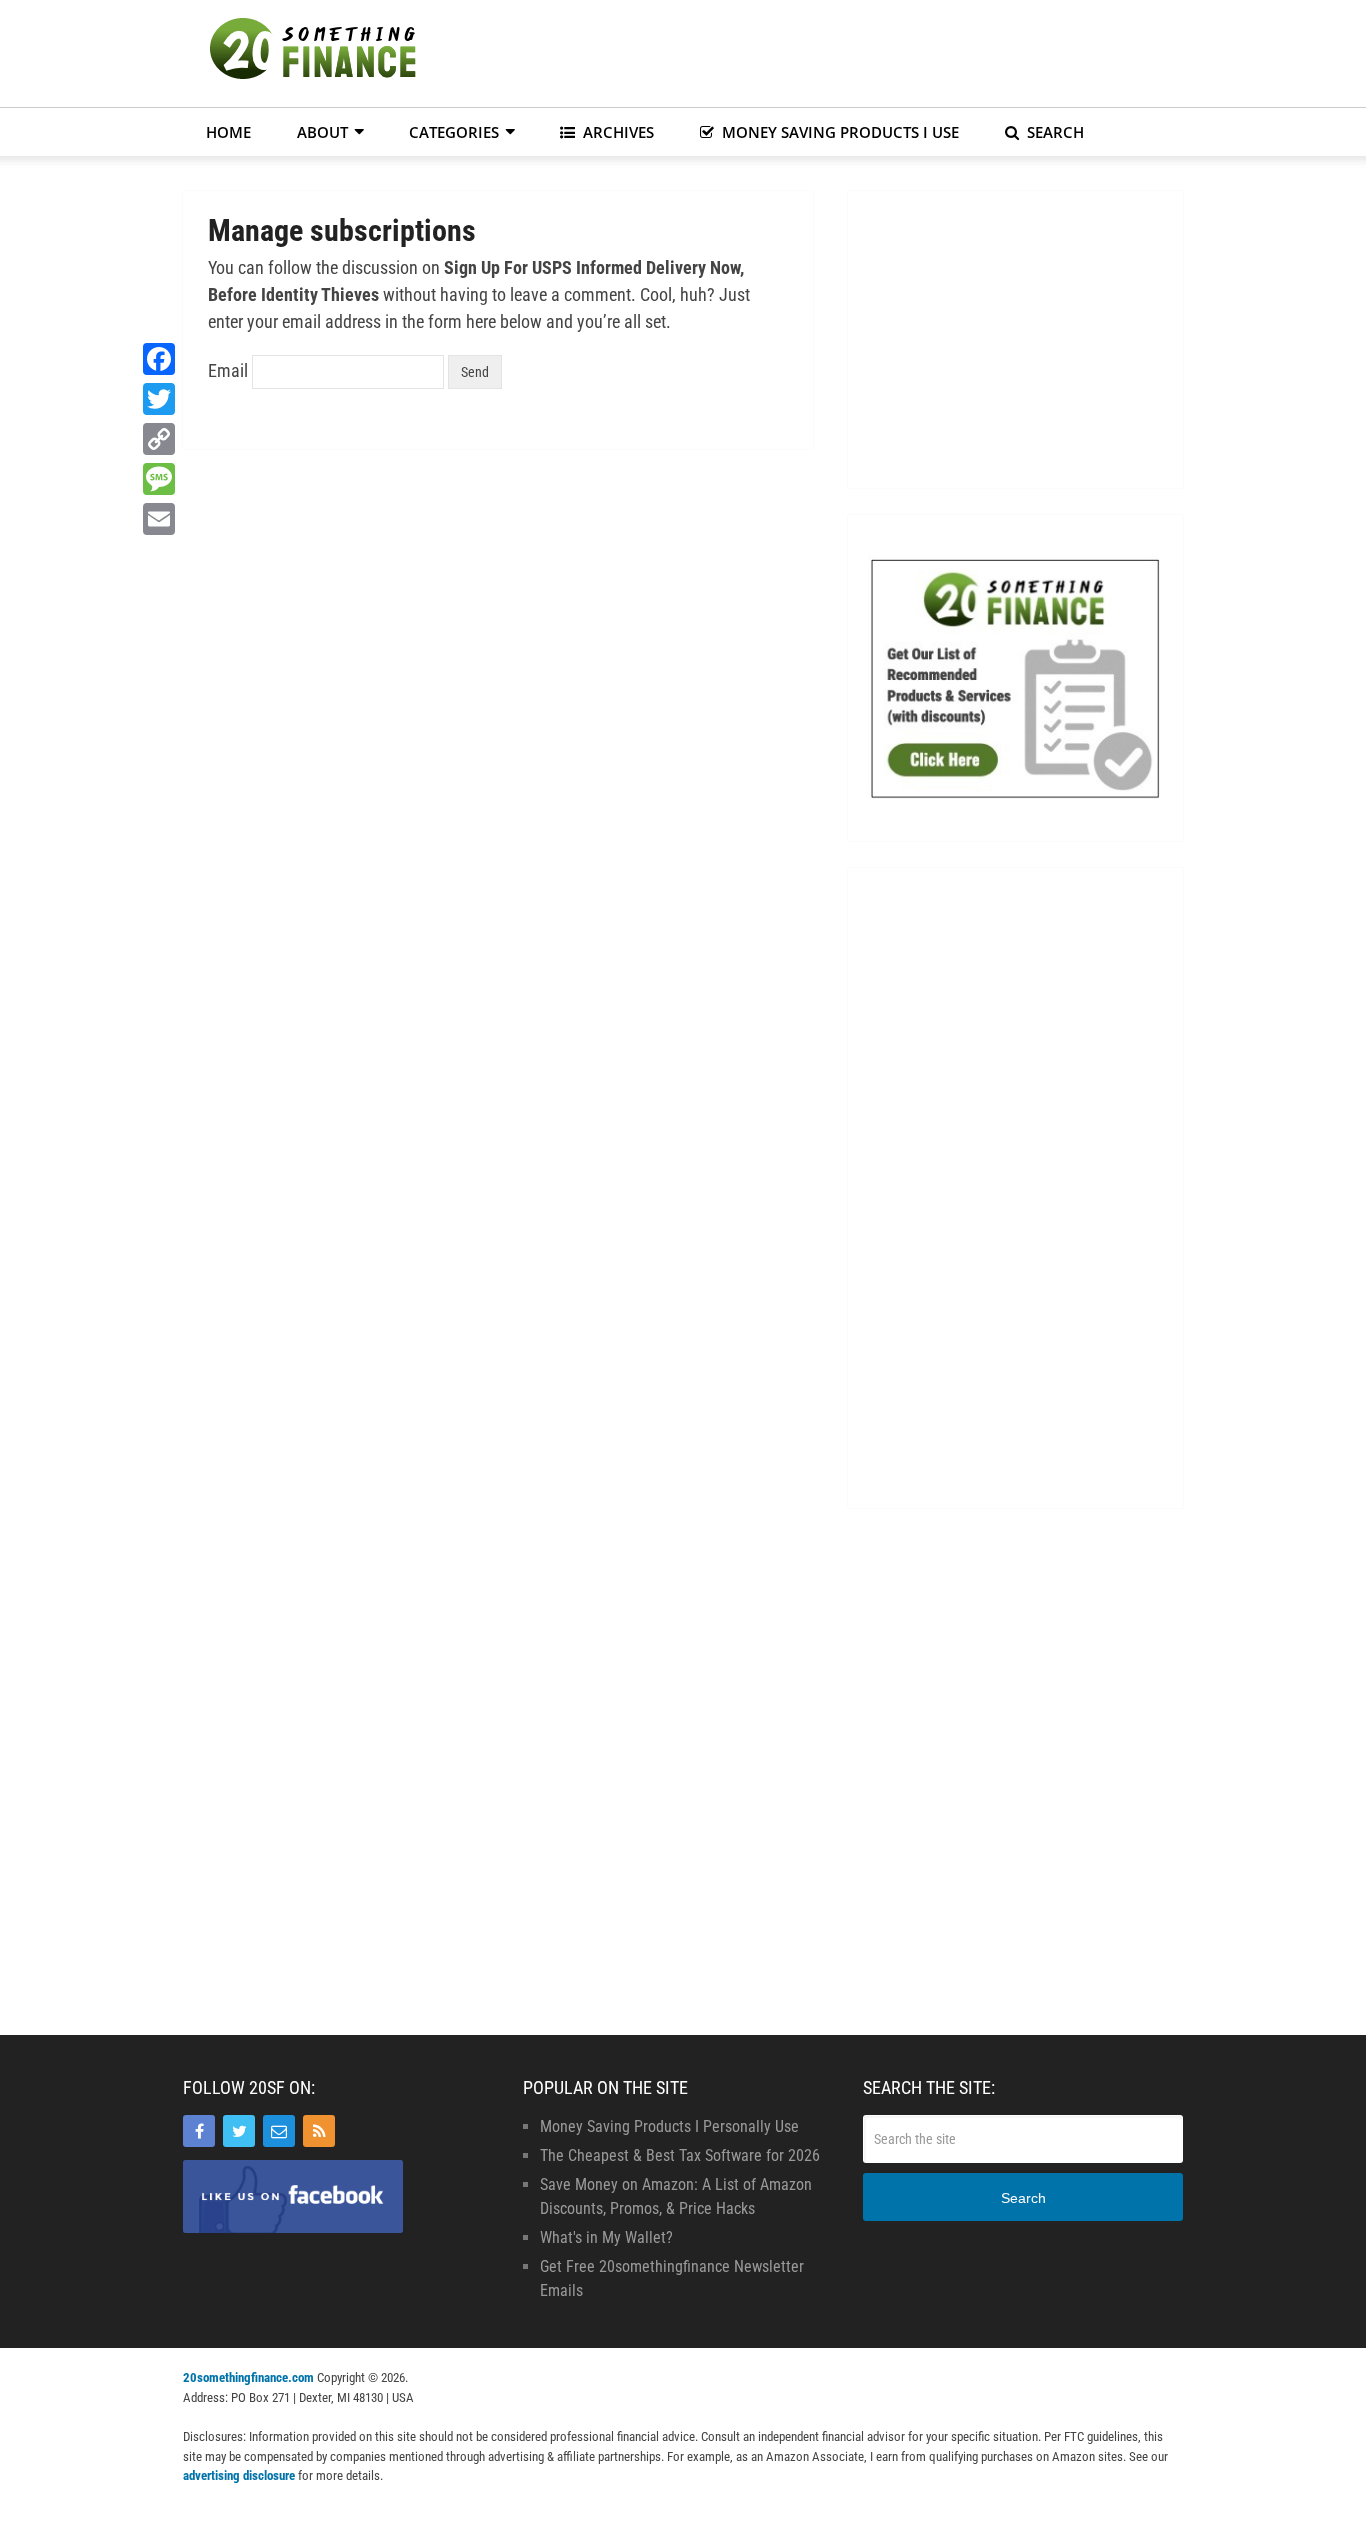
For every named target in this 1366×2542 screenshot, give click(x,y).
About (322, 132)
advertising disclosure (239, 2475)
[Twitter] (239, 2131)
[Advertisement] (819, 50)
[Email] (279, 2131)
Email (228, 370)
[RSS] (319, 2131)
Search (1053, 132)
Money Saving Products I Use (838, 132)
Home (228, 132)
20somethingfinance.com (248, 2377)
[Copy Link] (159, 439)
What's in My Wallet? (606, 2237)
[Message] (159, 479)
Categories (454, 132)
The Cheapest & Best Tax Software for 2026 (680, 2155)
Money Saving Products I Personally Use (669, 2126)
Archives (616, 132)
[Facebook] (199, 2131)
